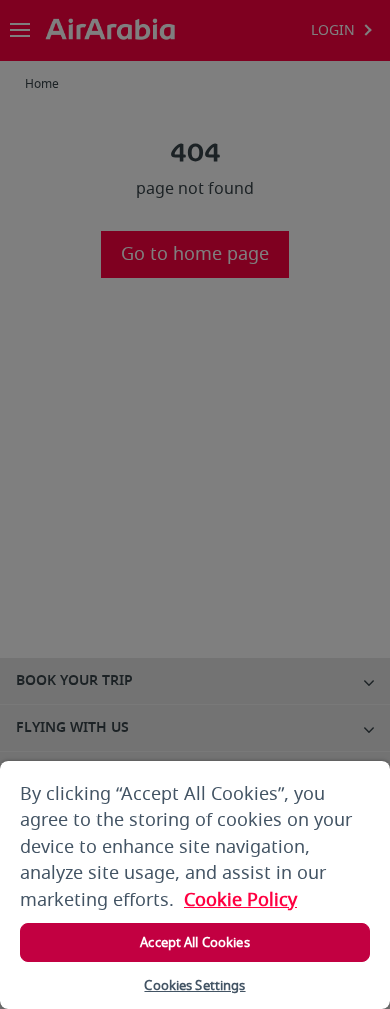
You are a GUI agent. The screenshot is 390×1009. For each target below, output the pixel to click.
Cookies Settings (194, 985)
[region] (195, 885)
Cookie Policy (240, 900)
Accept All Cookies (194, 942)
